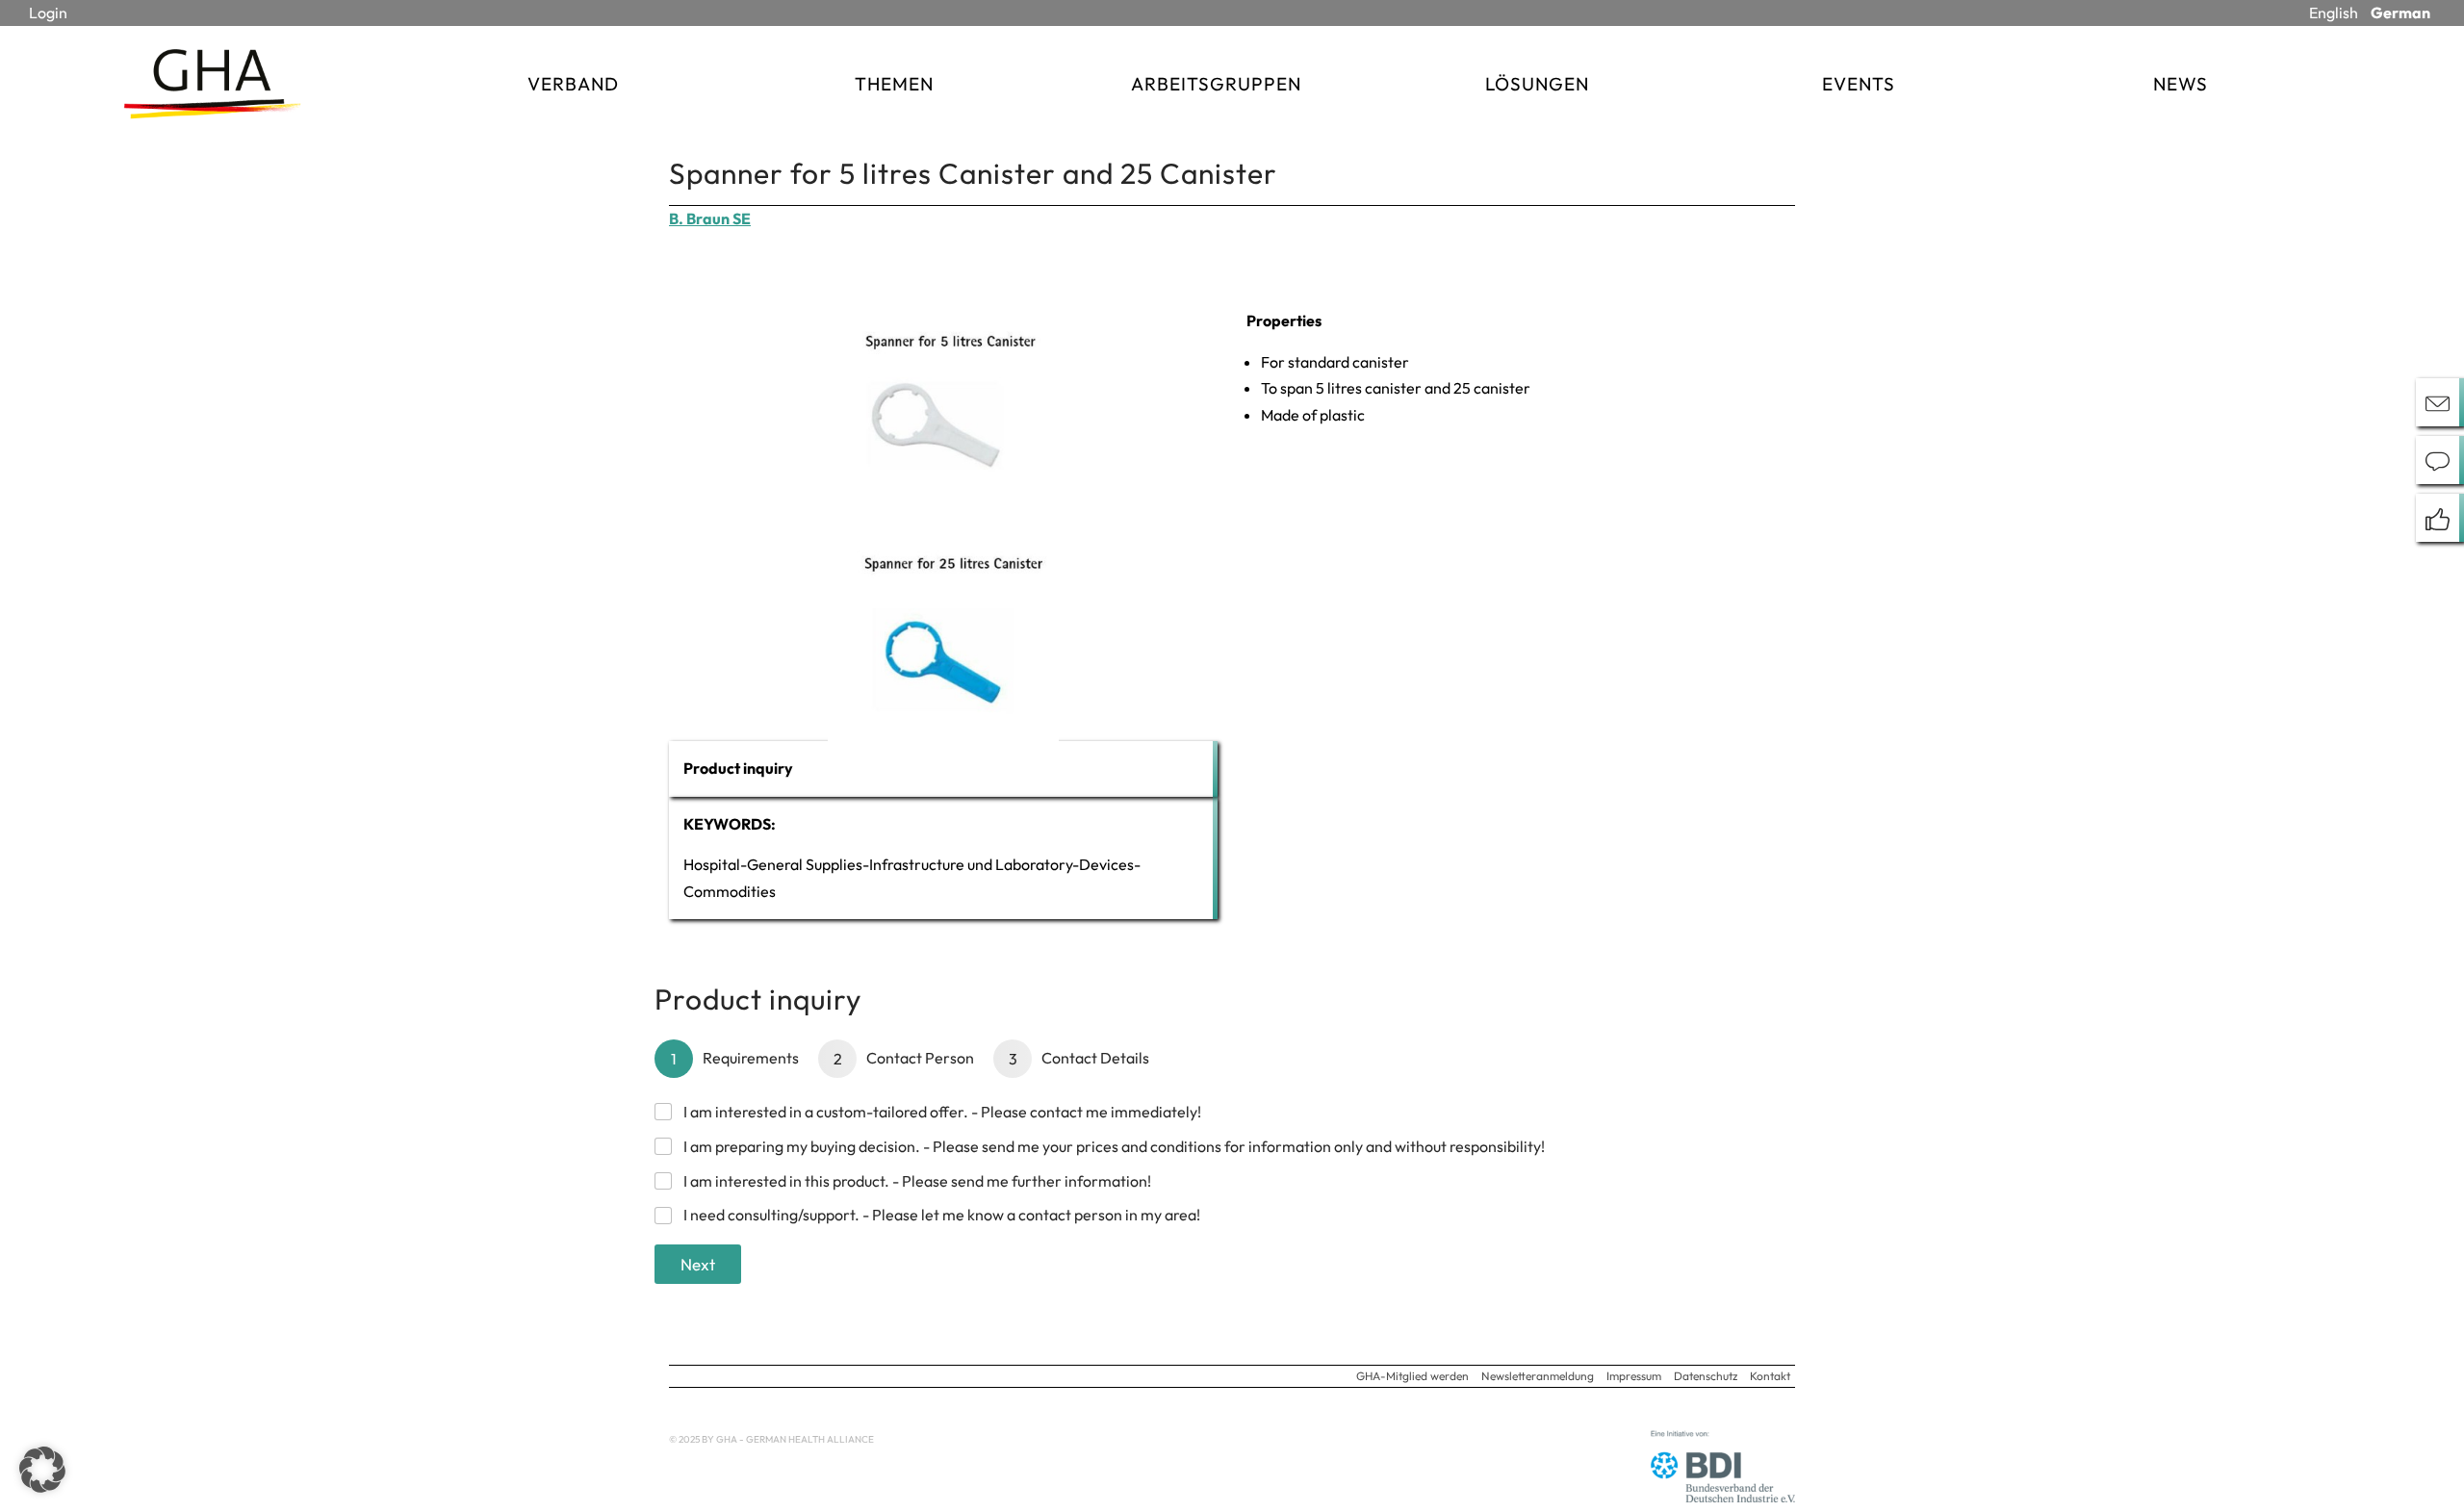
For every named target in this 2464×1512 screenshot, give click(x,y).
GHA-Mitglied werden (1412, 1376)
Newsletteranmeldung (1538, 1376)
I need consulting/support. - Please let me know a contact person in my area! (942, 1215)
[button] (42, 1470)
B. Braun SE (710, 218)
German (2400, 13)
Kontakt (1770, 1376)
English (2334, 13)
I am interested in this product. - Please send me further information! (917, 1181)
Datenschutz (1706, 1376)
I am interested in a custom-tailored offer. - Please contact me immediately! (942, 1112)
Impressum (1634, 1376)
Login (48, 13)
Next (698, 1264)
